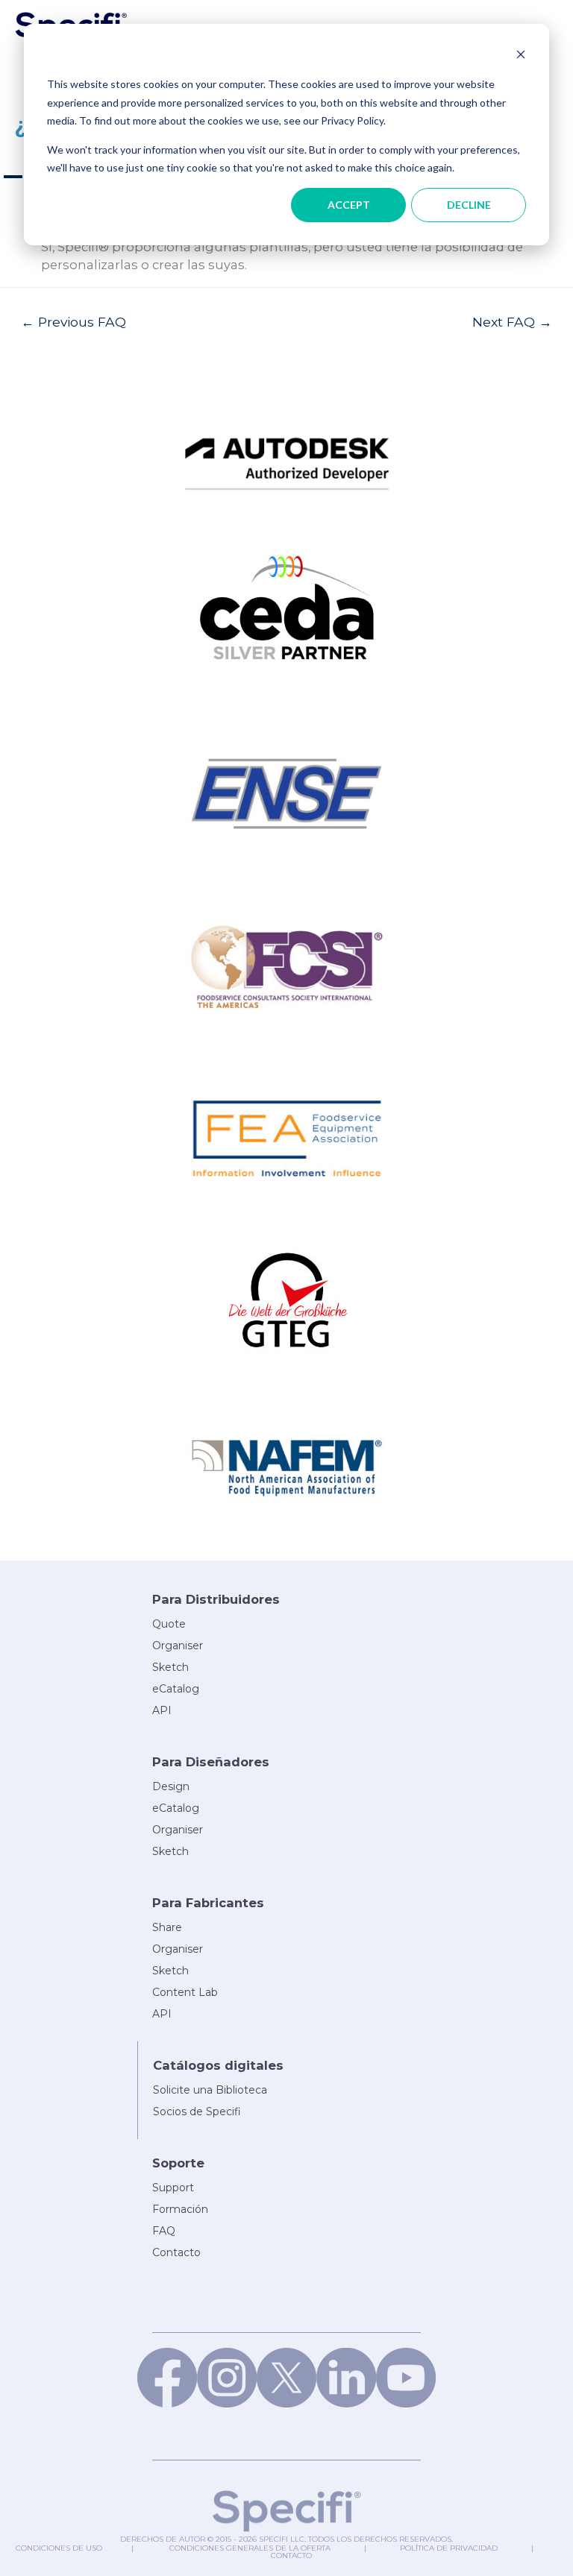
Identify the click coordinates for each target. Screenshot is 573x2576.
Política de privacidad (449, 2548)
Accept (349, 205)
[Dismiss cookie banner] (521, 56)
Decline (469, 205)
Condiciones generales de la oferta (250, 2548)
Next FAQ (512, 322)
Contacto (291, 2555)
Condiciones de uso (59, 2548)
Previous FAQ (73, 322)
